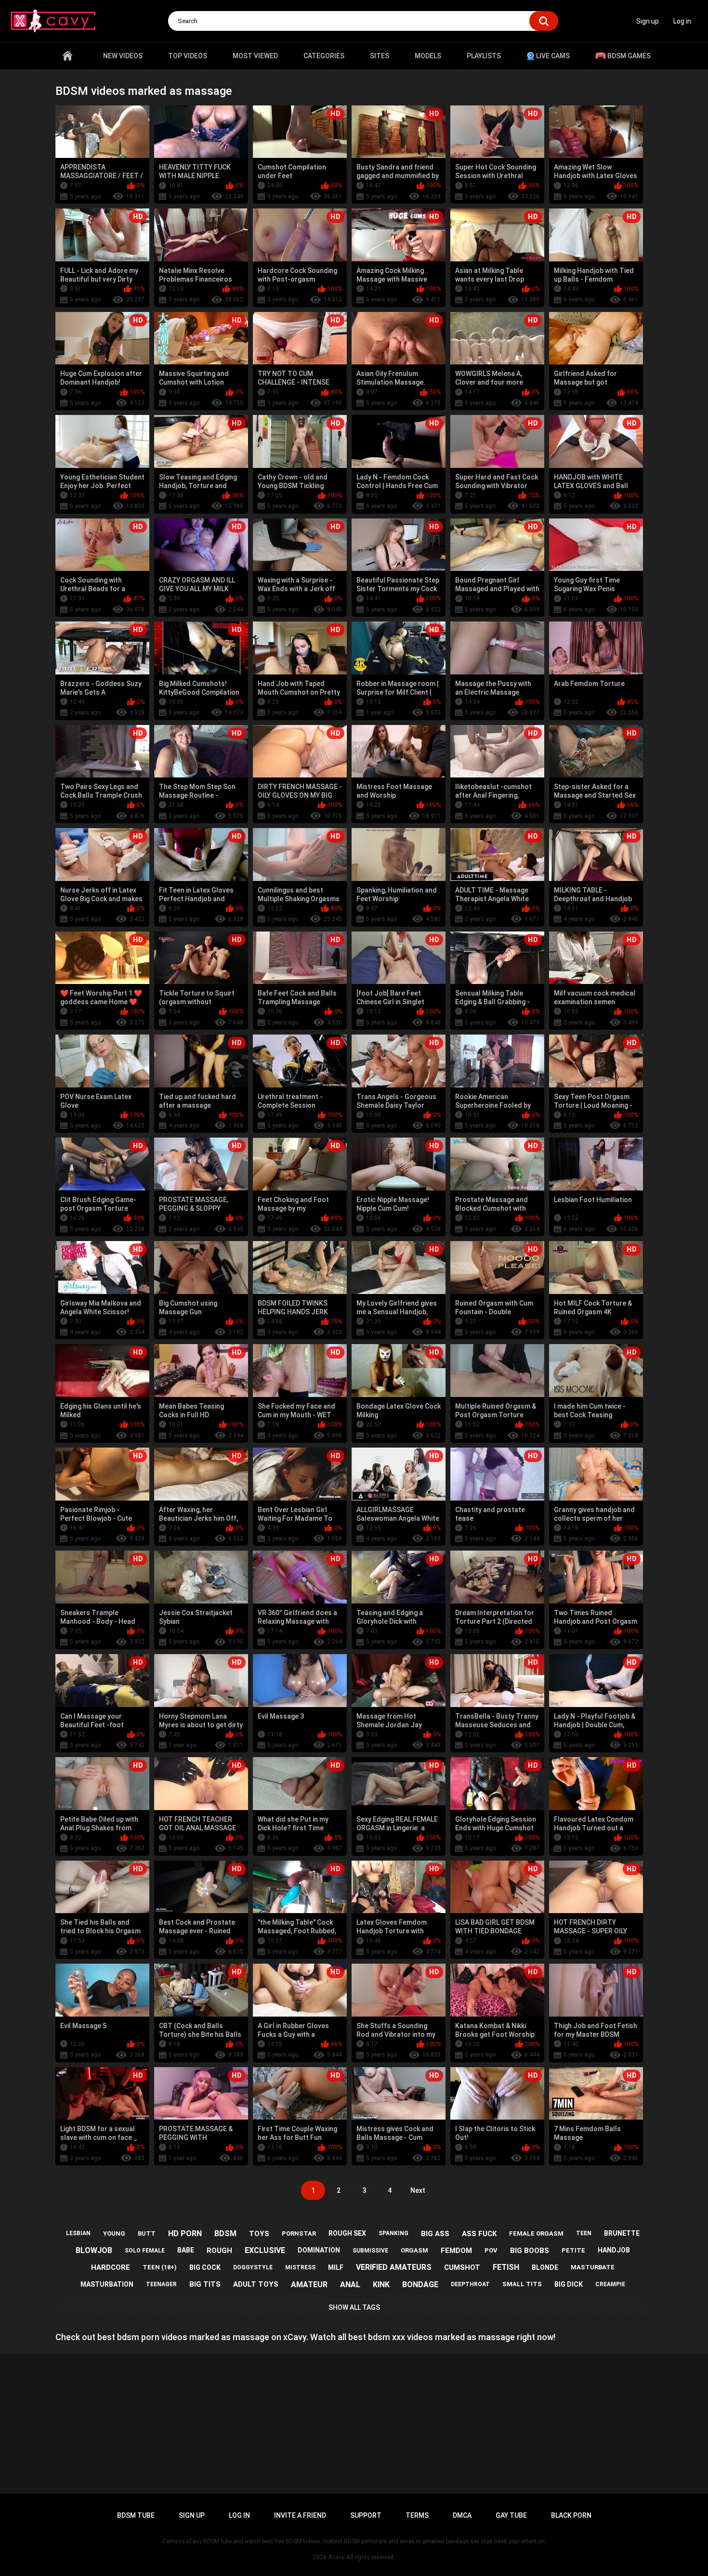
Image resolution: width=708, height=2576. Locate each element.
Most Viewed (255, 56)
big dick (569, 2284)
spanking (393, 2233)
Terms (417, 2515)
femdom (456, 2251)
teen (584, 2233)
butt (147, 2233)
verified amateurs (394, 2267)
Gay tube (511, 2515)
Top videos (188, 56)
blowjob (94, 2250)
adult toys (256, 2284)
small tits (522, 2284)
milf (336, 2267)
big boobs (530, 2251)
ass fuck (479, 2234)
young (114, 2233)
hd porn (185, 2233)
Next (418, 2190)
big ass (435, 2234)
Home (67, 56)
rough (219, 2251)
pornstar (299, 2233)
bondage (420, 2285)
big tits (205, 2284)
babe (186, 2250)
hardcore (111, 2267)
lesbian (78, 2233)
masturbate (593, 2267)
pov (491, 2250)
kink (381, 2285)
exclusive (265, 2250)
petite (573, 2250)
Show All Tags (354, 2307)
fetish (506, 2267)
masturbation (107, 2284)
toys (259, 2234)
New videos (123, 56)
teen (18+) (160, 2267)
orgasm (414, 2250)
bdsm (225, 2233)
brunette (622, 2233)
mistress (300, 2267)
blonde (545, 2267)
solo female (145, 2251)
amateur (309, 2285)
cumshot (462, 2267)
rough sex (347, 2233)
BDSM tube (136, 2515)
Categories (324, 56)
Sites (380, 56)
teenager (161, 2284)
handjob (614, 2250)
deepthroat (470, 2284)
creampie (610, 2284)
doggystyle (253, 2267)
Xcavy (336, 2557)
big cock (205, 2267)
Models (428, 56)
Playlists (484, 56)
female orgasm (536, 2233)
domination (319, 2250)
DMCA (462, 2515)
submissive (370, 2251)
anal (350, 2285)
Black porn (571, 2515)
